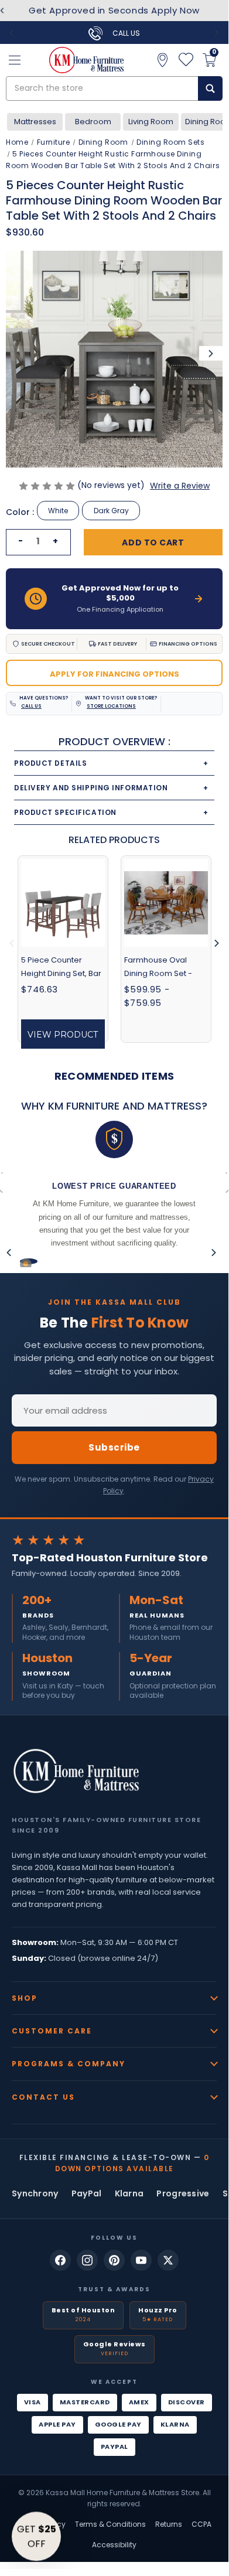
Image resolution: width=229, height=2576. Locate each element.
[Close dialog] (218, 1230)
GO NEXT (171, 1316)
